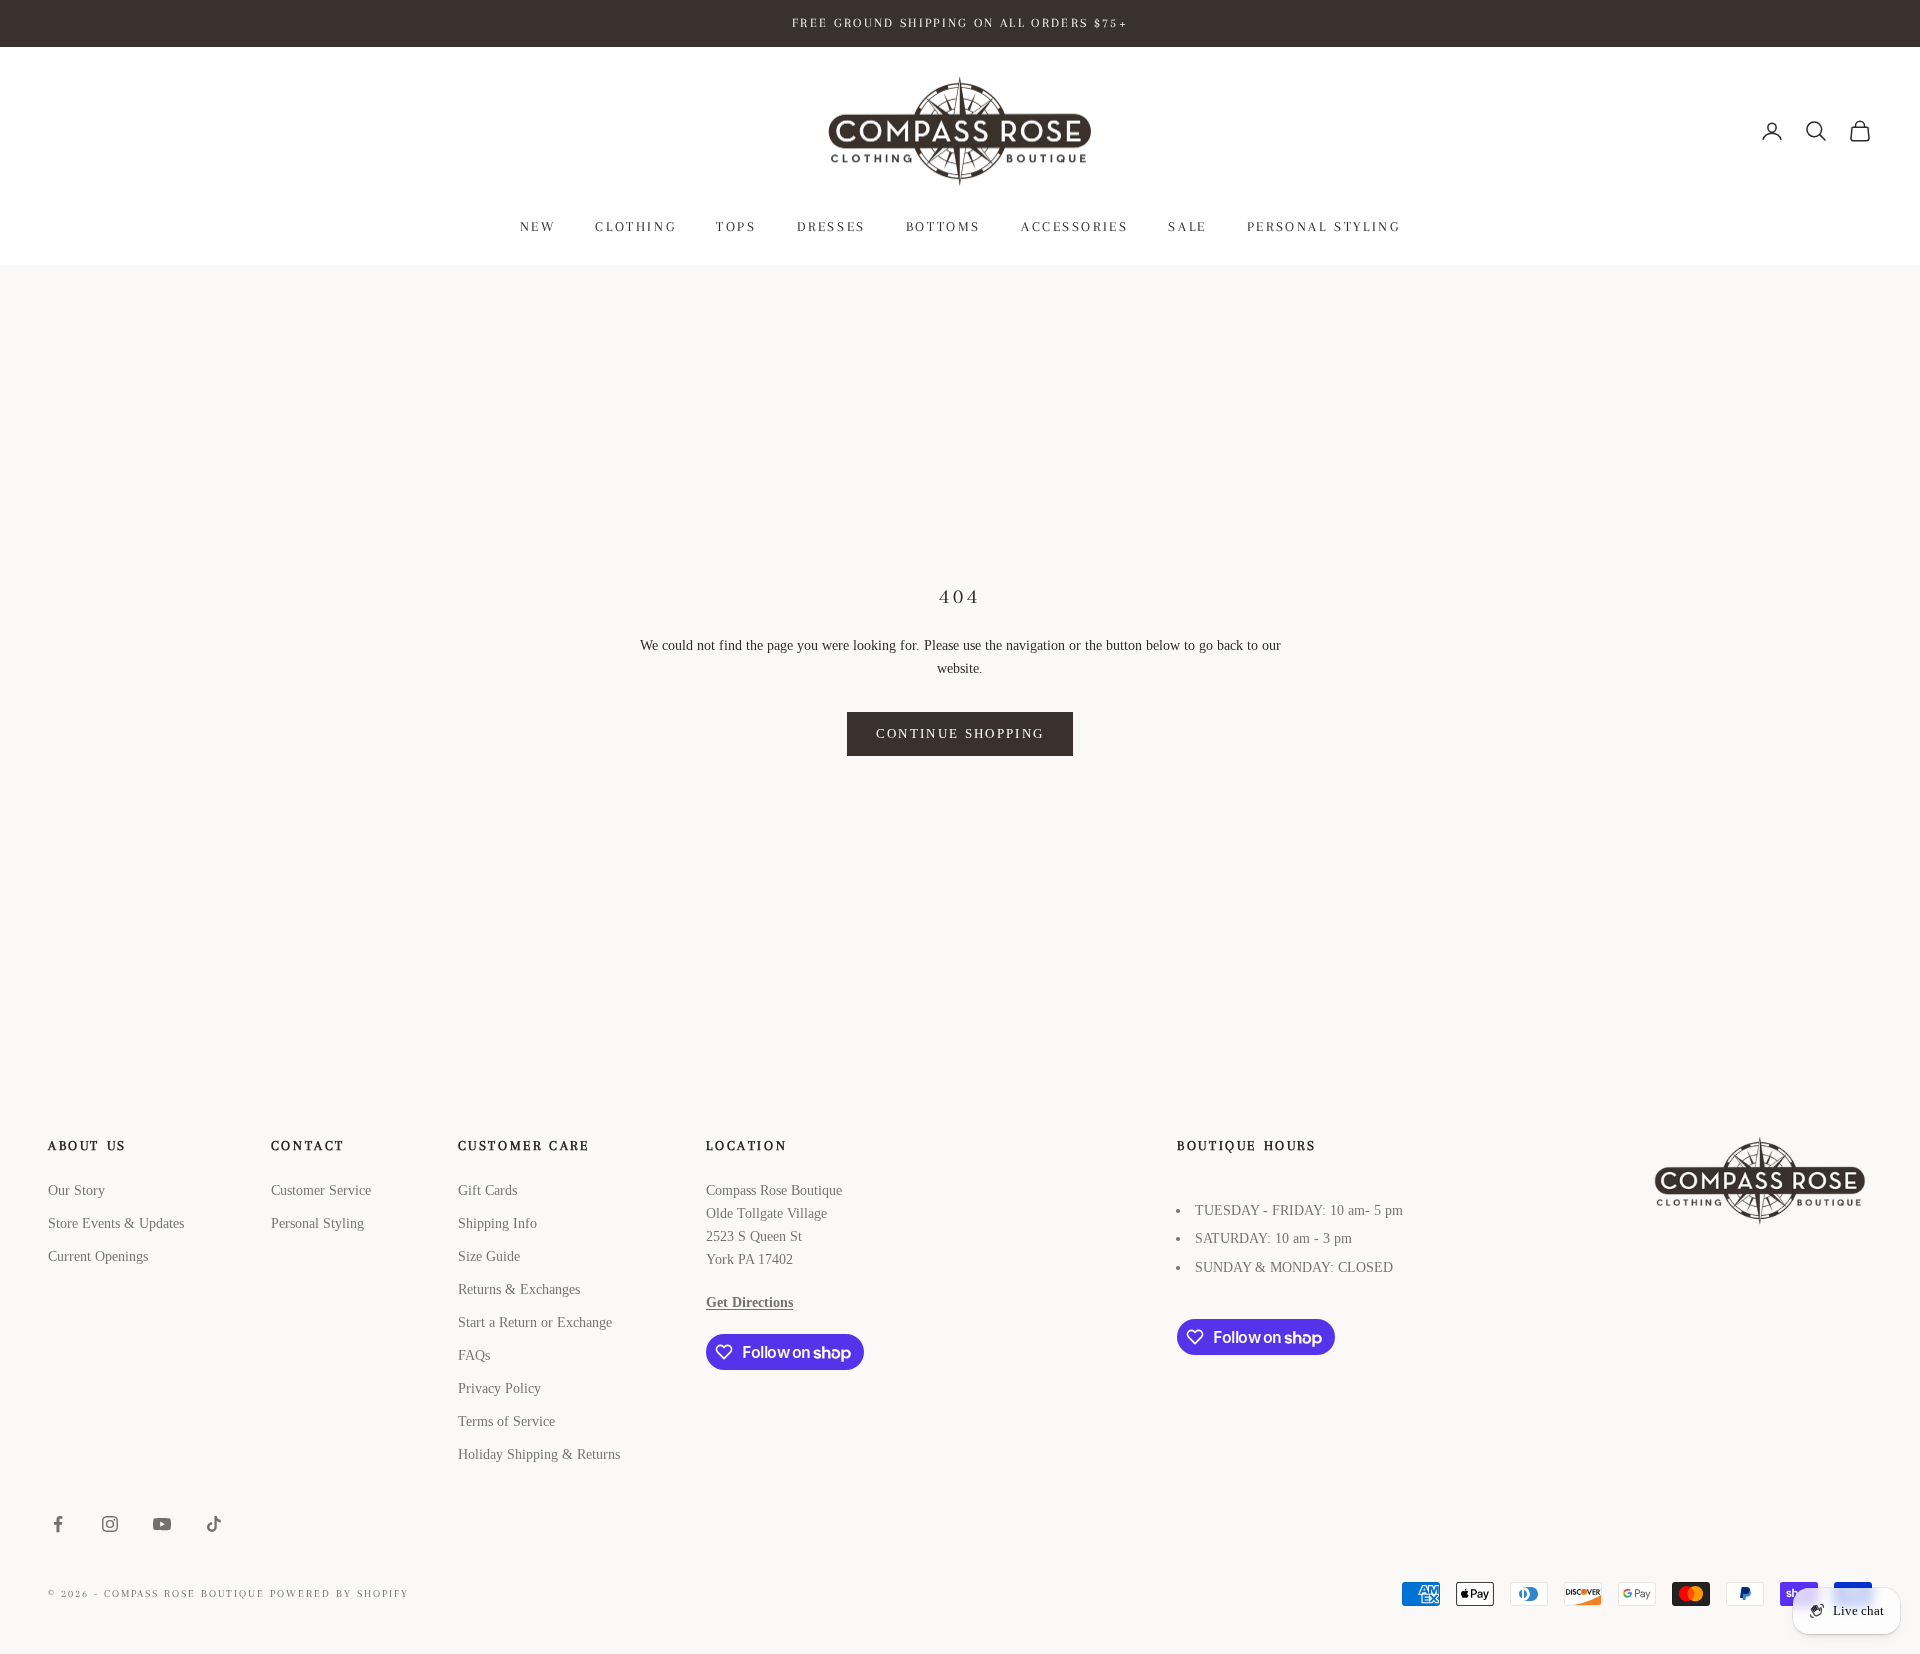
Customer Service (321, 1190)
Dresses (831, 226)
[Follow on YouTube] (162, 1524)
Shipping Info (497, 1223)
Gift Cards (487, 1190)
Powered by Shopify (339, 1593)
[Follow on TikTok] (214, 1524)
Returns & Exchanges (519, 1289)
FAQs (474, 1355)
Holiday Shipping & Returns (539, 1454)
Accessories (1075, 226)
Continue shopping (960, 733)
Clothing (635, 226)
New (538, 226)
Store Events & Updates (116, 1223)
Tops (736, 226)
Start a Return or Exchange (535, 1322)
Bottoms (943, 226)
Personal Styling (1323, 226)
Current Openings (98, 1256)
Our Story (76, 1190)
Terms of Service (506, 1421)
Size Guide (489, 1256)
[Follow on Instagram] (110, 1524)
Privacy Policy (499, 1388)
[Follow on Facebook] (58, 1524)
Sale (1187, 226)
